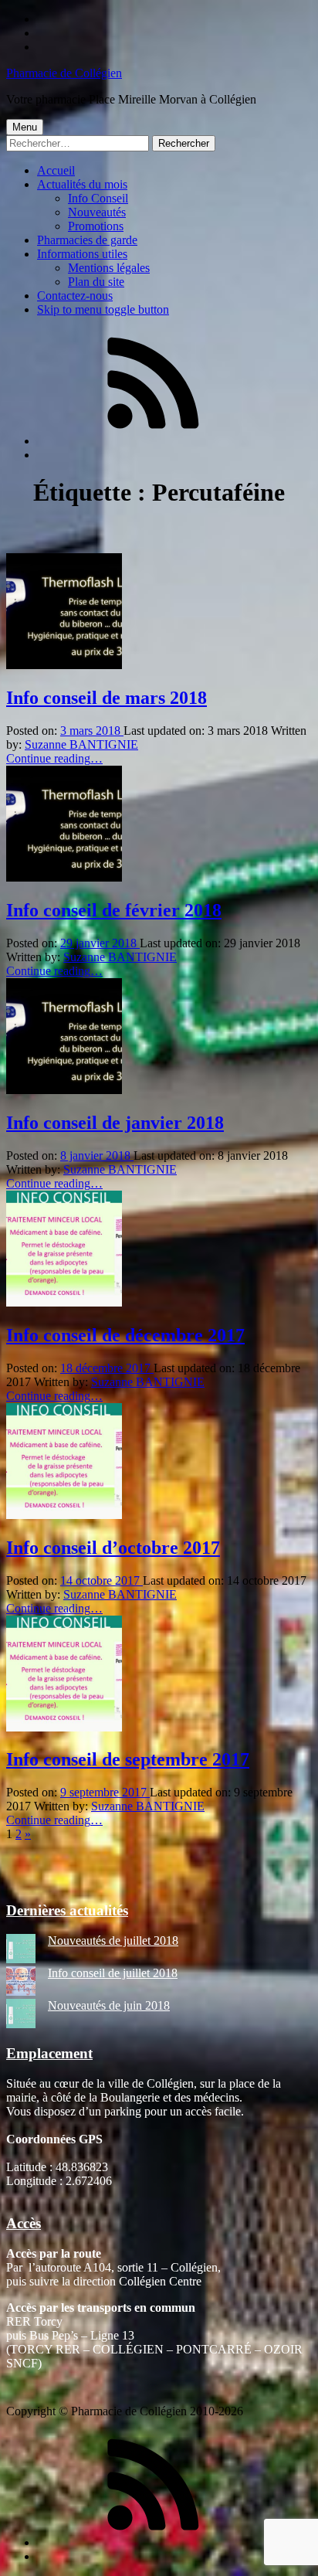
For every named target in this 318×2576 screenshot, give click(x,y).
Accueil (56, 170)
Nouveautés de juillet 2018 (113, 1940)
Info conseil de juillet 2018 (113, 1973)
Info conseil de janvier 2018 (115, 1123)
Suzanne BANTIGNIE (81, 744)
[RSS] (153, 441)
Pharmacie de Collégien (64, 73)
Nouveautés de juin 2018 (109, 2005)
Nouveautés (97, 212)
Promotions (96, 226)
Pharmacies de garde (87, 240)
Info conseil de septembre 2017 (128, 1759)
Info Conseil (98, 198)
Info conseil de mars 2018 (107, 698)
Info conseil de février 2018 (114, 910)
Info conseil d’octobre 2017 (113, 1548)
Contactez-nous (75, 296)
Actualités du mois (82, 184)
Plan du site (96, 282)
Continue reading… (54, 758)
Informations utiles (82, 254)
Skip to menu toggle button (103, 309)
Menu (25, 127)
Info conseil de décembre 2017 (125, 1335)
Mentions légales (109, 268)
